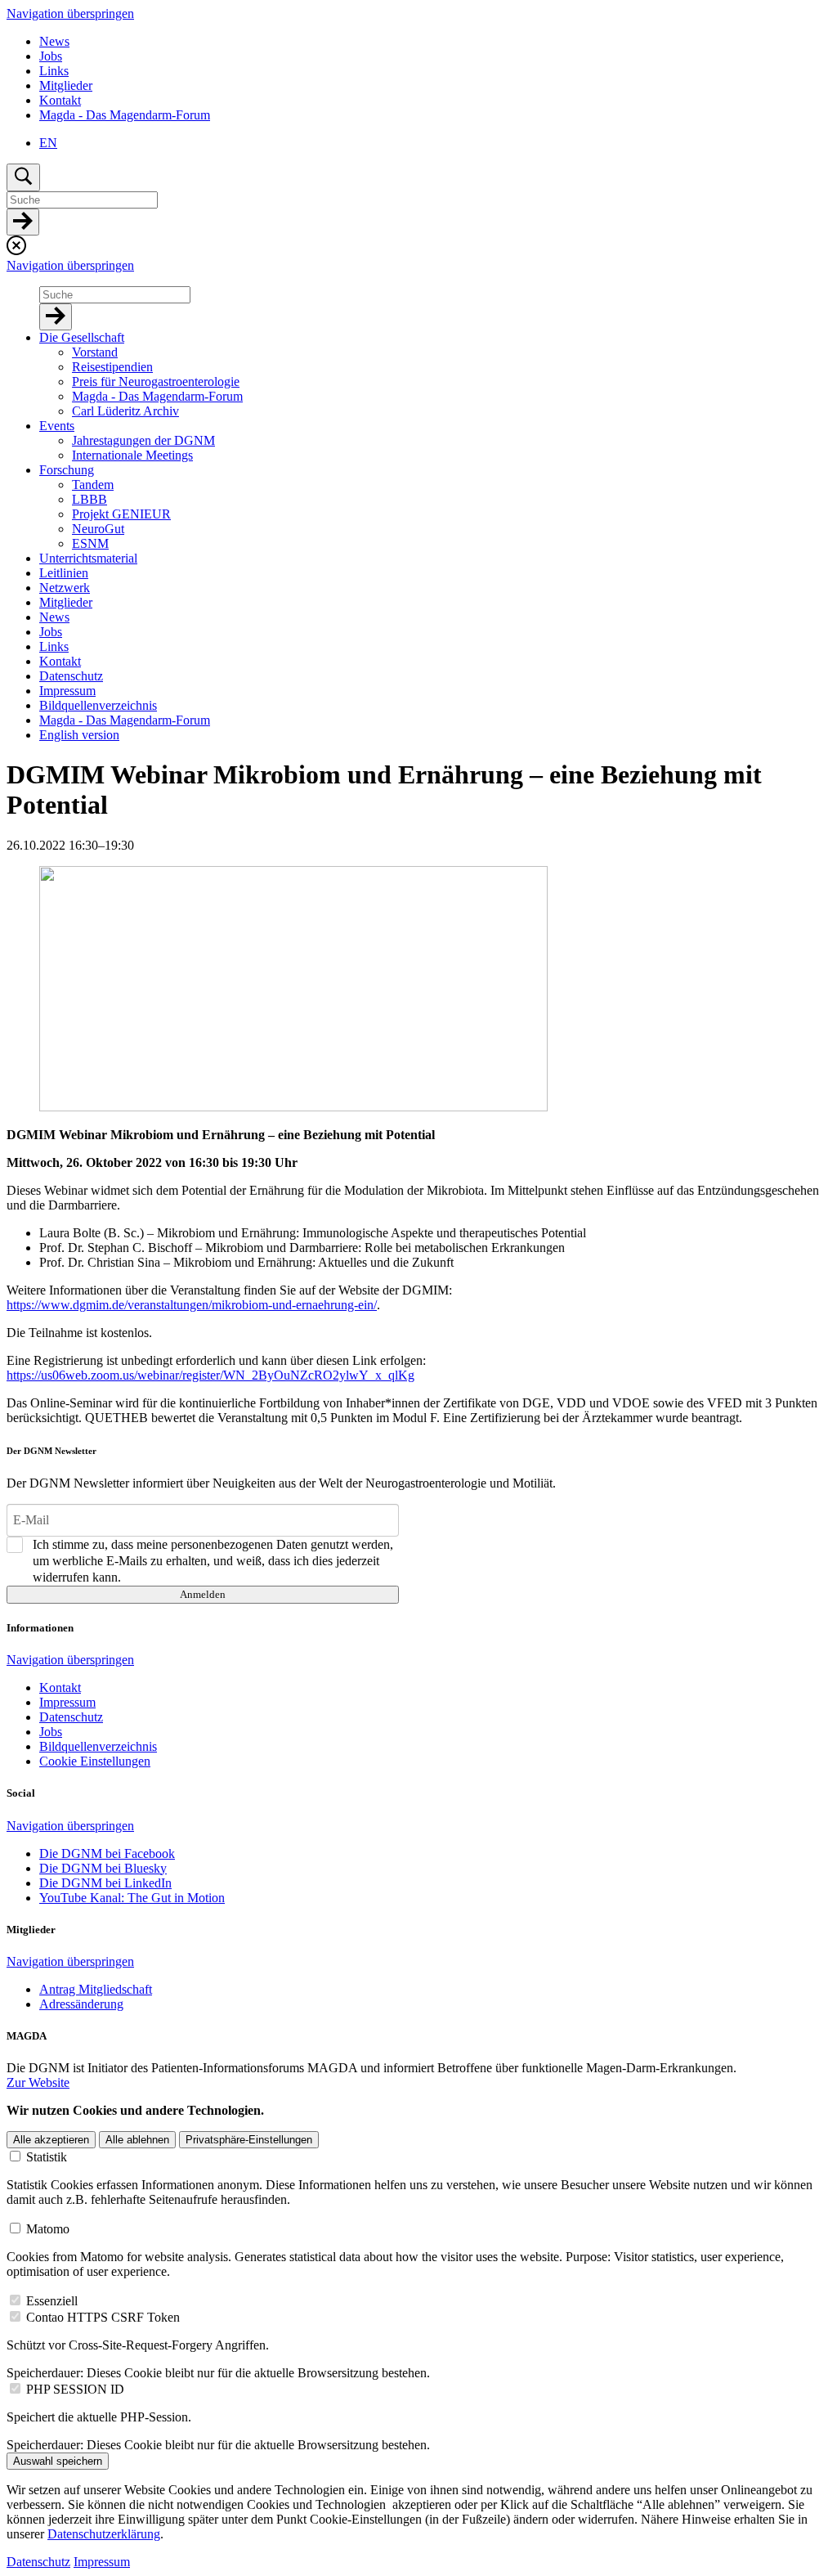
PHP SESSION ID (75, 2389)
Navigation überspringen (70, 13)
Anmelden (203, 1594)
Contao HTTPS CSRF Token (103, 2317)
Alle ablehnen (137, 2140)
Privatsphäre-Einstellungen (249, 2140)
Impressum (102, 2562)
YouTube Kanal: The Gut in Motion (132, 1898)
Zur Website (38, 2082)
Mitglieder (66, 85)
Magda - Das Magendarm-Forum (125, 115)
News (54, 41)
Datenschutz (38, 2562)
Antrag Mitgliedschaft (96, 1989)
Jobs (51, 56)
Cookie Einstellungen (95, 1761)
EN (48, 143)
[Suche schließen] (16, 251)
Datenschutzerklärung (104, 2534)
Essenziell (52, 2301)
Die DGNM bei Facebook (107, 1853)
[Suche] (23, 222)
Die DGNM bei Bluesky (103, 1868)
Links (54, 71)
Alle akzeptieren (51, 2140)
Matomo (48, 2229)
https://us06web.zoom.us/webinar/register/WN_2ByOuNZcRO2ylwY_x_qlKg (210, 1375)
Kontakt (60, 100)
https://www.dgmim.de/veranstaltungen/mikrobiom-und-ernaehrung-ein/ (192, 1305)
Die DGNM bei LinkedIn (105, 1883)
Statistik (47, 2157)
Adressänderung (81, 2004)
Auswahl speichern (58, 2461)
